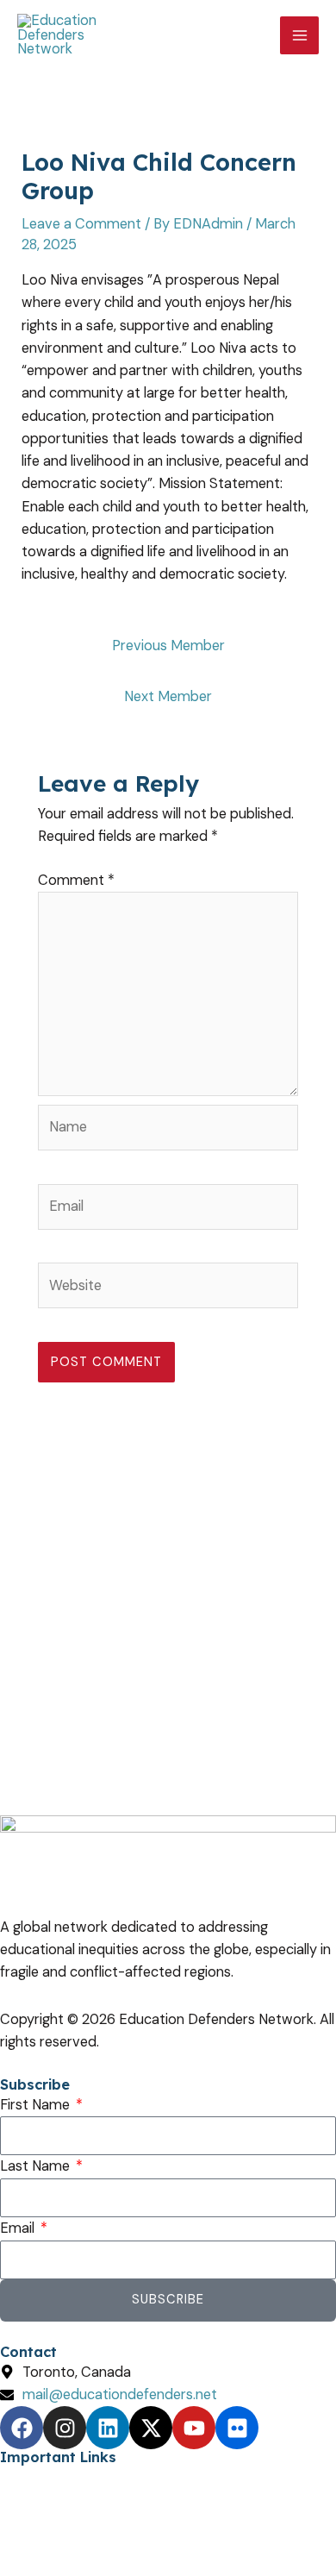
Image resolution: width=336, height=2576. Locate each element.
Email (19, 2228)
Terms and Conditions (71, 2500)
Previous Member (168, 646)
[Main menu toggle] (299, 36)
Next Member (168, 696)
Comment (76, 880)
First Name (37, 2105)
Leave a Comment (81, 224)
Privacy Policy (44, 2477)
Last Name (37, 2166)
